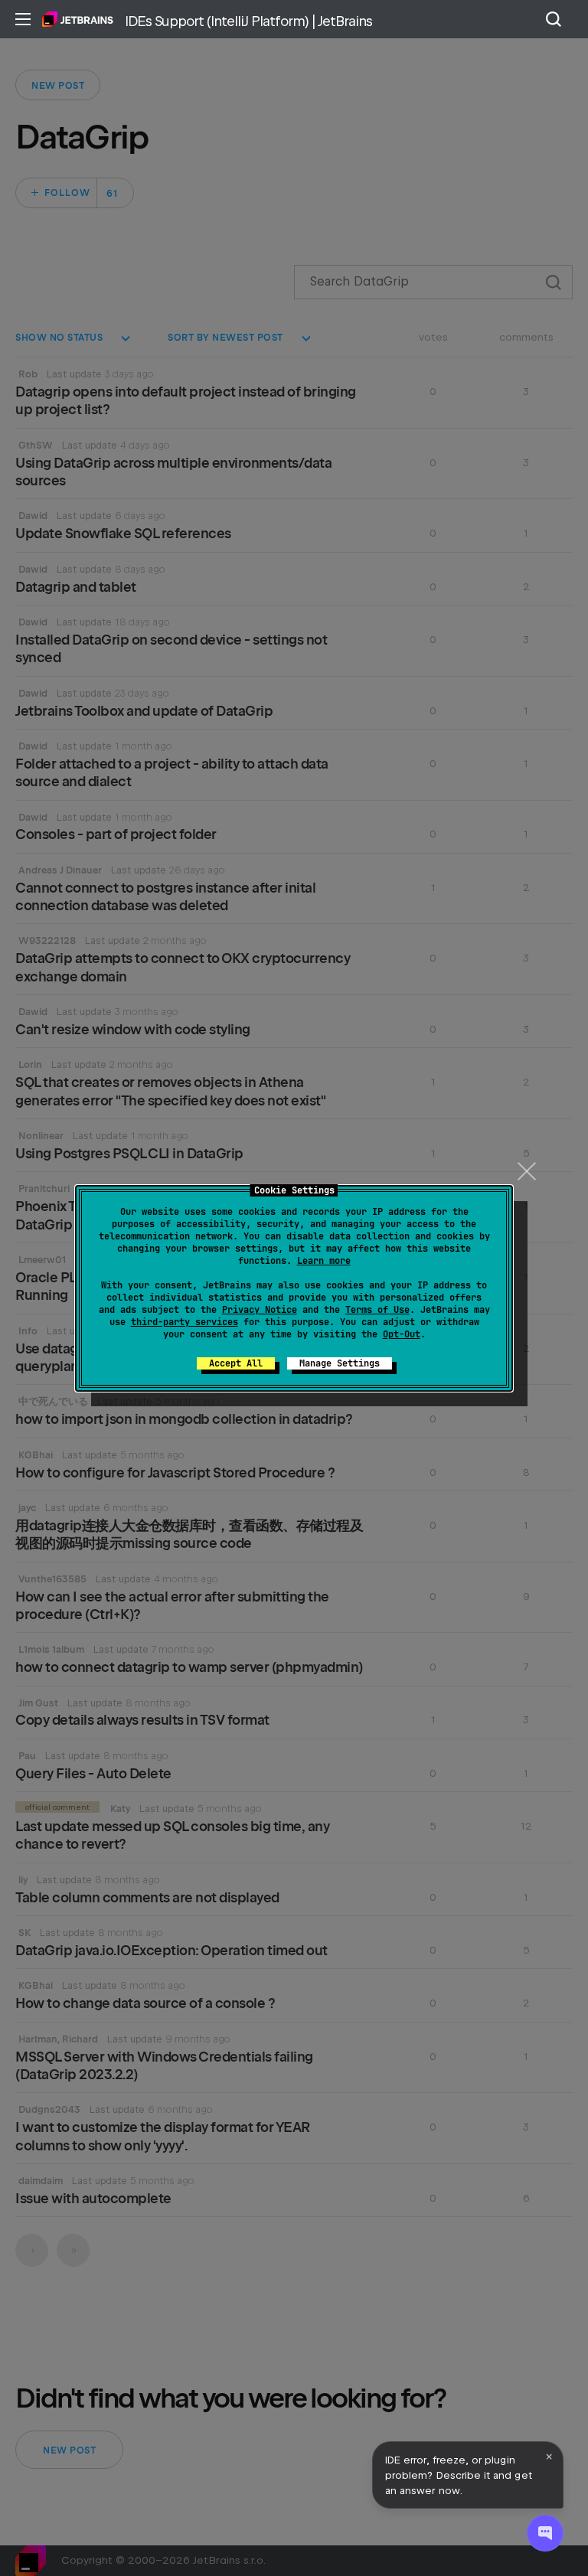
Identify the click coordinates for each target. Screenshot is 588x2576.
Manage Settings (340, 1363)
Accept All (236, 1363)
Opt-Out (402, 1334)
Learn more (324, 1261)
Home (78, 19)
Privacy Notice (260, 1310)
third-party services (185, 1322)
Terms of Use (377, 1310)
